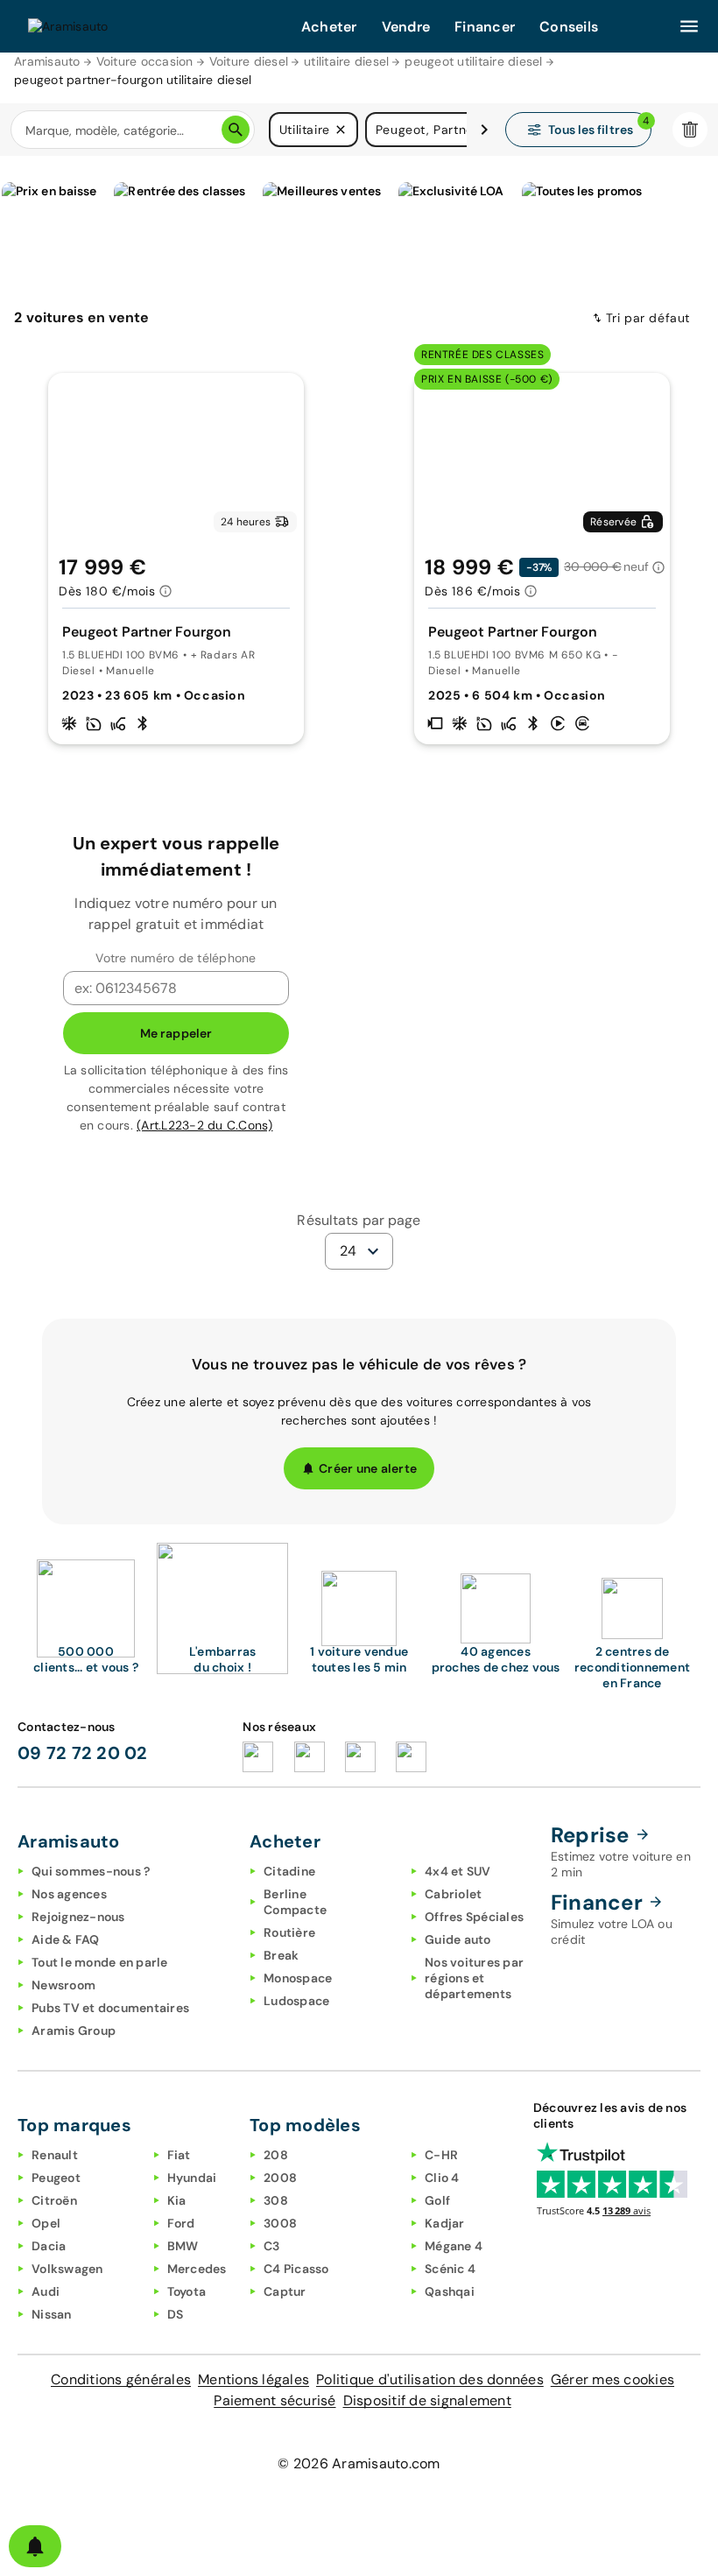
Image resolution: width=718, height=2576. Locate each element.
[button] (341, 130)
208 (276, 2155)
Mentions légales (253, 2379)
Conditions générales (121, 2379)
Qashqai (450, 2291)
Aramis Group (74, 2031)
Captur (285, 2291)
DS (176, 2314)
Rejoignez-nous (78, 1917)
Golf (437, 2200)
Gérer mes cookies (612, 2379)
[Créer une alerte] (35, 2546)
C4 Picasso (296, 2269)
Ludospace (296, 2001)
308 (276, 2200)
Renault (55, 2155)
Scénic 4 (450, 2269)
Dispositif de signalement (427, 2400)
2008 (280, 2178)
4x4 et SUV (458, 1871)
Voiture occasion (145, 61)
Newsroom (63, 1985)
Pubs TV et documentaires (110, 2008)
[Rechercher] (236, 130)
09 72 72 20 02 (83, 1753)
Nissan (52, 2314)
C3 (272, 2246)
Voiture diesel (249, 61)
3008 (280, 2223)
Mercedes (197, 2269)
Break (281, 1955)
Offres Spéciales (474, 1917)
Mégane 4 (454, 2246)
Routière (289, 1932)
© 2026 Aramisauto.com (359, 2463)
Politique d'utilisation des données (430, 2379)
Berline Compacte (295, 1902)
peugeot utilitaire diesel (473, 61)
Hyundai (192, 2178)
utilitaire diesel (346, 61)
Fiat (179, 2155)
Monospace (298, 1978)
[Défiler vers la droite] (484, 130)
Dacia (49, 2246)
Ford (181, 2223)
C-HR (441, 2155)
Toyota (187, 2291)
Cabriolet (453, 1894)
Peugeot (56, 2178)
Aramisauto (47, 61)
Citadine (289, 1871)
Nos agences (69, 1894)
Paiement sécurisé (275, 2400)
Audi (46, 2291)
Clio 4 (442, 2178)
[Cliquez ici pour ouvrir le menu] (689, 26)
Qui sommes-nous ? (91, 1871)
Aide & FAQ (66, 1939)
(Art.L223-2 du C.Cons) (205, 1125)
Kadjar (445, 2223)
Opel (46, 2223)
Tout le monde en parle (100, 1962)
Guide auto (458, 1939)
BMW (183, 2246)
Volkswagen (67, 2269)
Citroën (54, 2200)
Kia (177, 2200)
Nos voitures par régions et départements (474, 1978)
